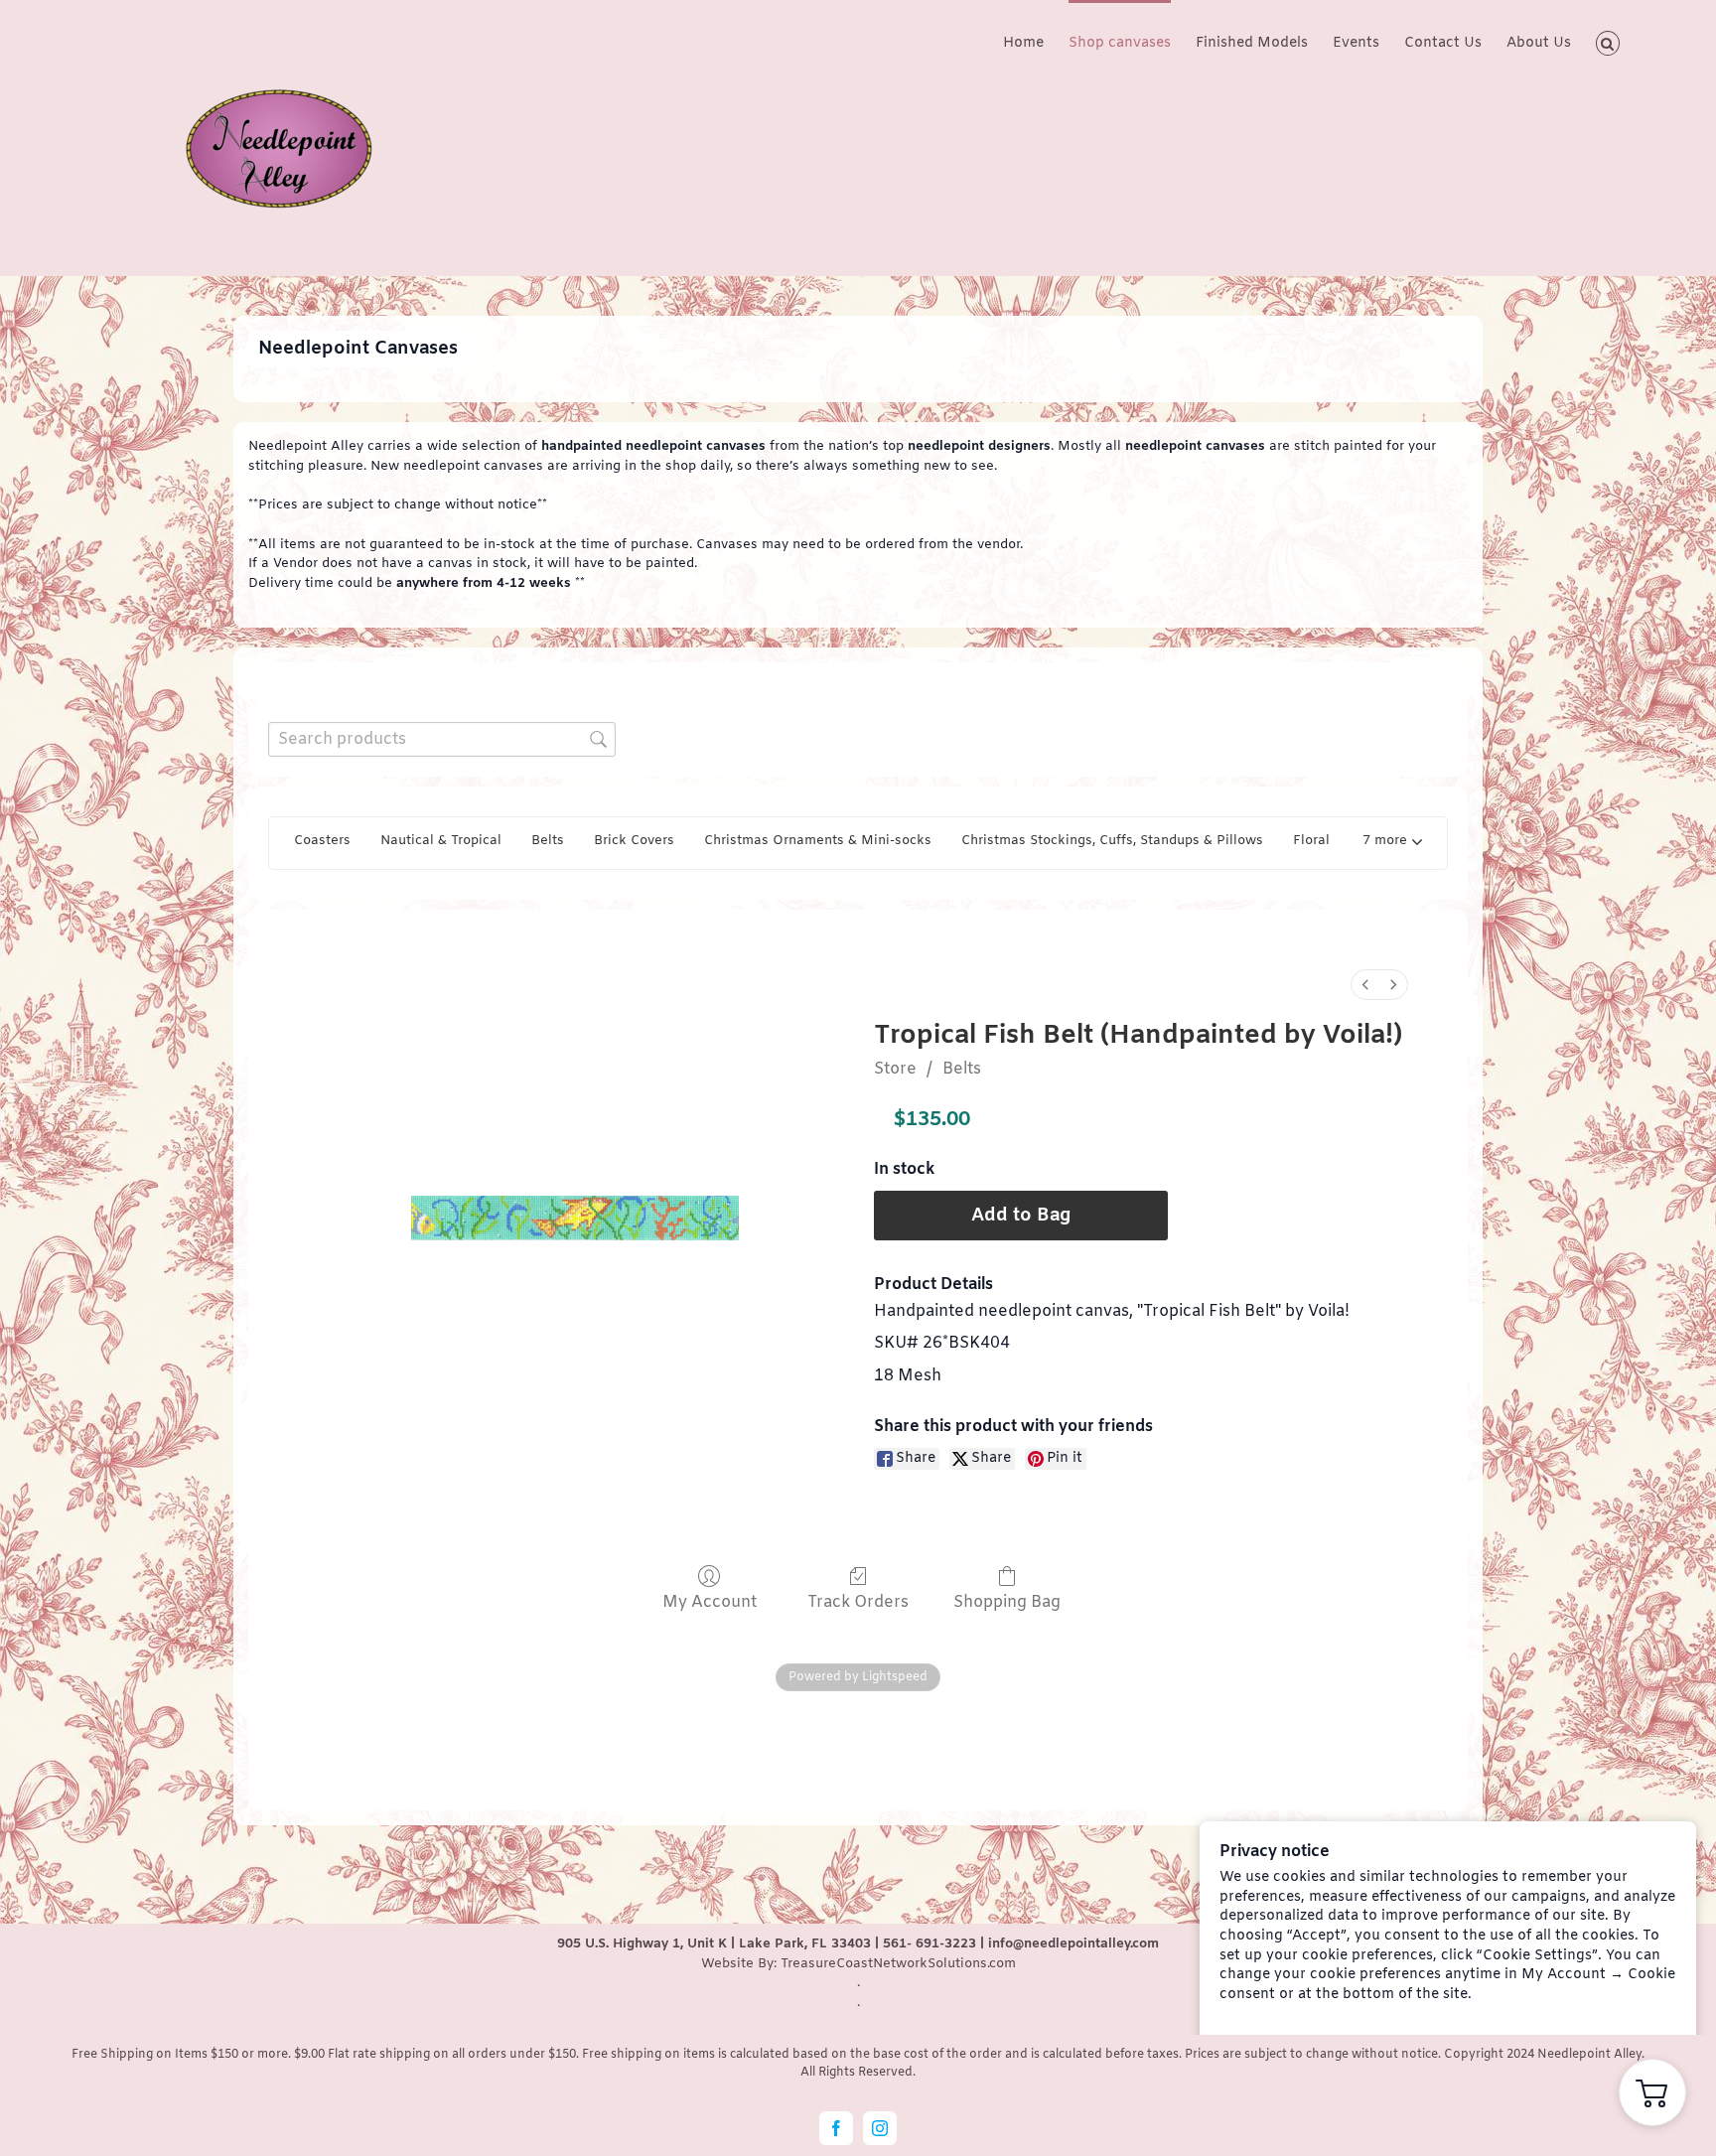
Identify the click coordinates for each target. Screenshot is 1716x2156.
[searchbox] (442, 739)
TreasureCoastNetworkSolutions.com (898, 1964)
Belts (962, 1069)
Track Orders (858, 1602)
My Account (710, 1602)
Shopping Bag (1007, 1602)
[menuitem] (1365, 985)
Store (895, 1069)
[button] (1608, 42)
